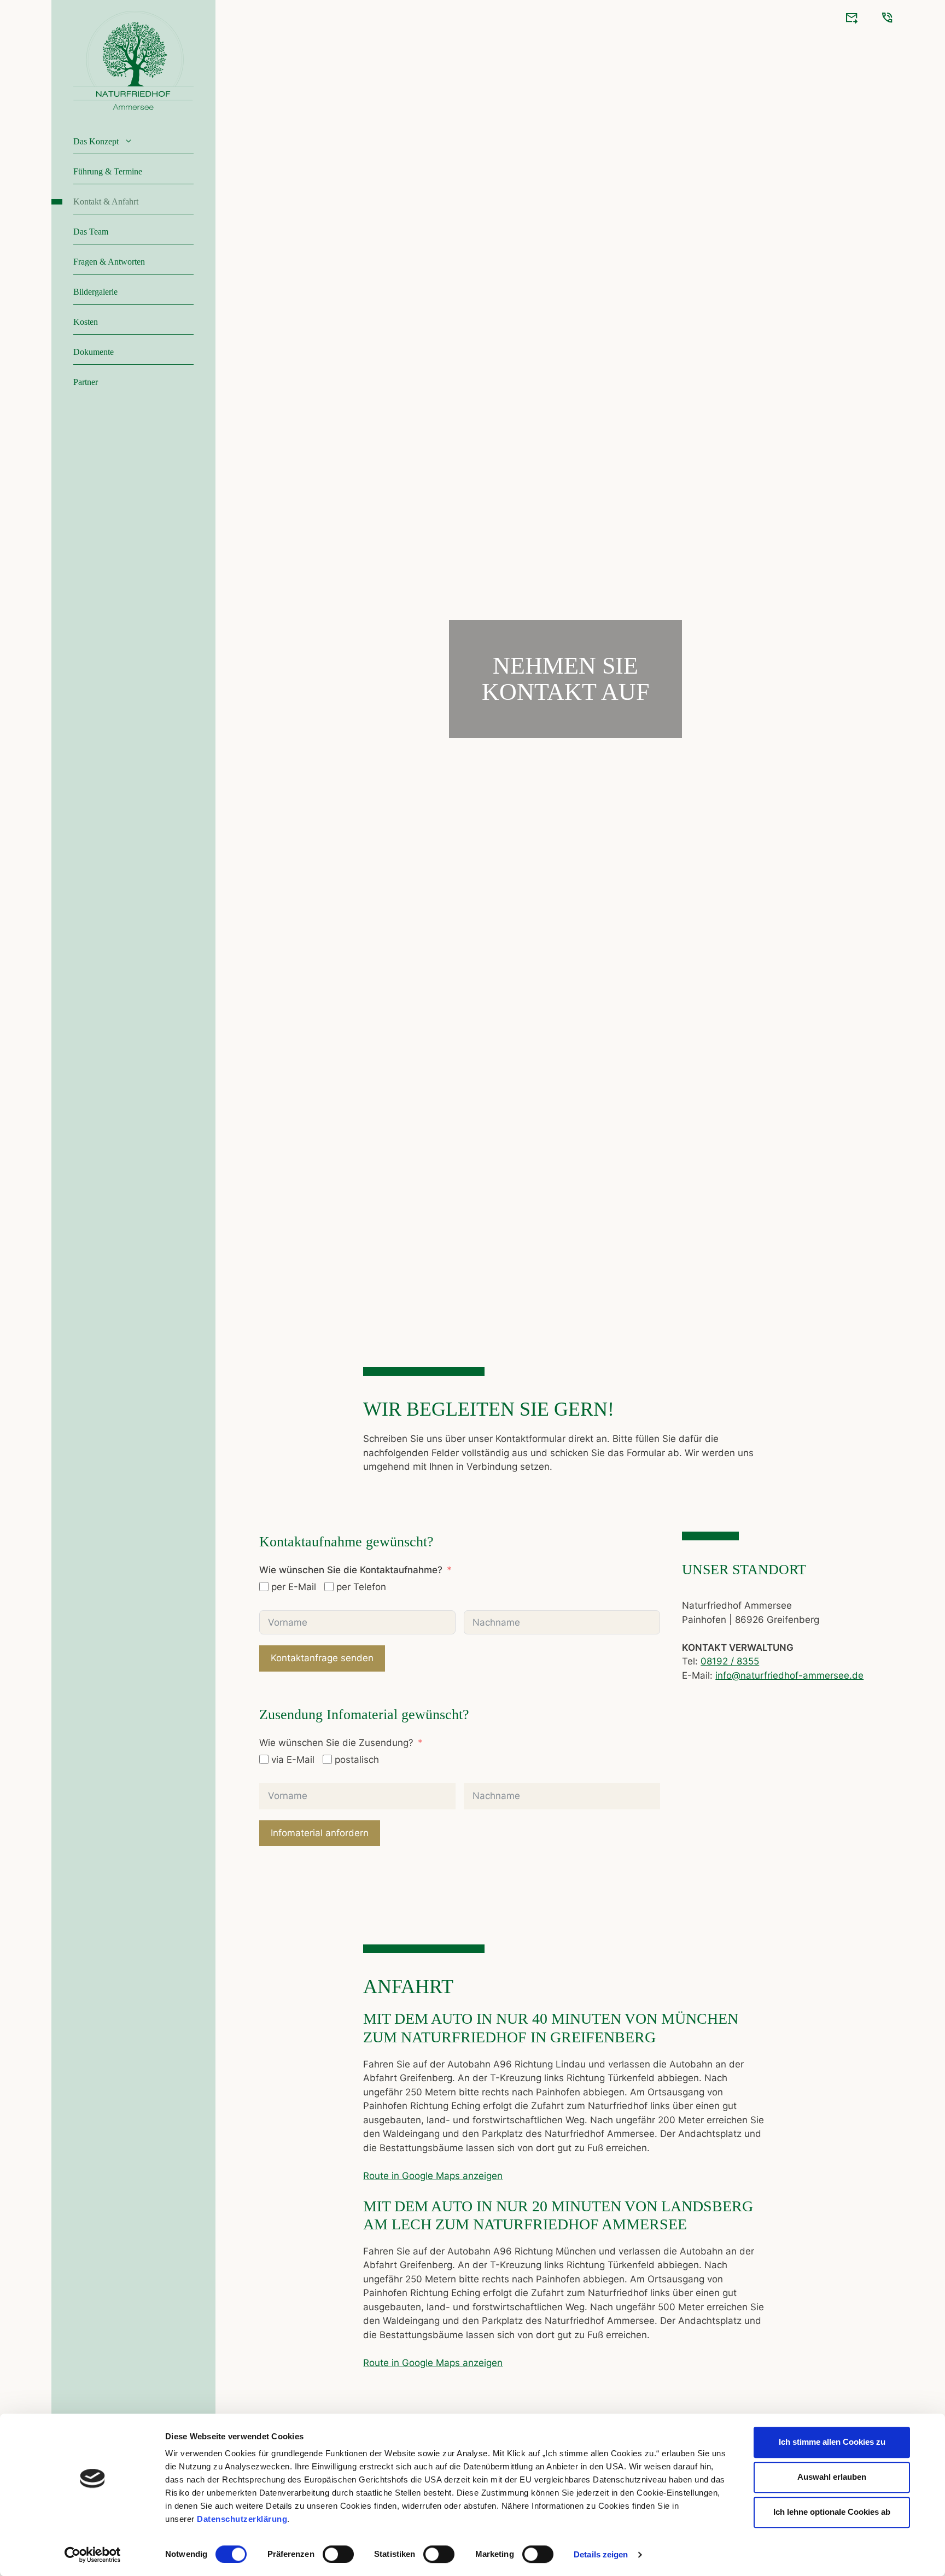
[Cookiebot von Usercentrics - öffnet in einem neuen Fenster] (93, 2555)
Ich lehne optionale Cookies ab (832, 2512)
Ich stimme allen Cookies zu (832, 2442)
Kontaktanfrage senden (322, 1658)
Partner (86, 382)
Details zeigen (601, 2554)
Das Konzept (96, 141)
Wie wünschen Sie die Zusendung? (336, 1743)
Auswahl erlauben (832, 2477)
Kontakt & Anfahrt (106, 201)
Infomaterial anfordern (320, 1833)
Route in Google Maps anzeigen (433, 2176)
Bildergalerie (95, 292)
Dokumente (94, 352)
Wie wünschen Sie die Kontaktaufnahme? (351, 1570)
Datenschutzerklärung (242, 2519)
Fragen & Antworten (109, 262)
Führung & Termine (108, 171)
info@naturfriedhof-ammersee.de (789, 1675)
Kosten (86, 322)
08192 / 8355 (730, 1661)
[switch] (338, 2554)
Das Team (91, 232)
